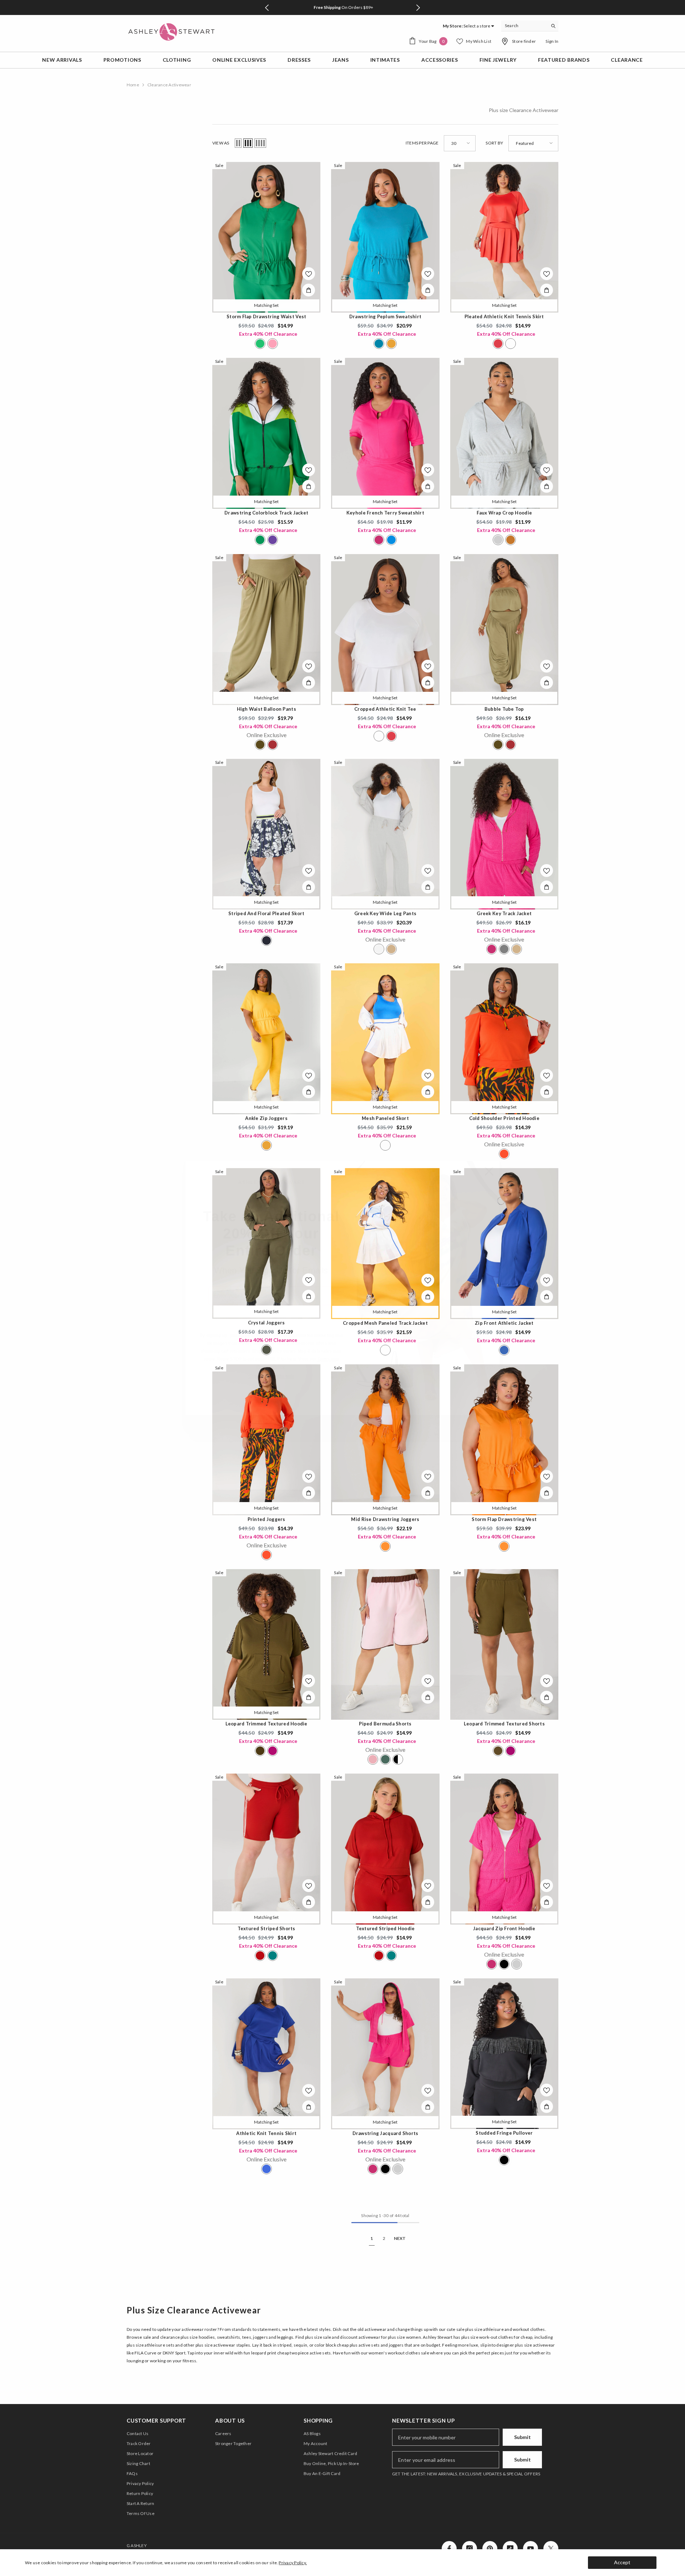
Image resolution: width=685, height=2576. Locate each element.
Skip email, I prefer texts (271, 1376)
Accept (622, 2562)
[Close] (489, 1171)
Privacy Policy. (293, 2563)
